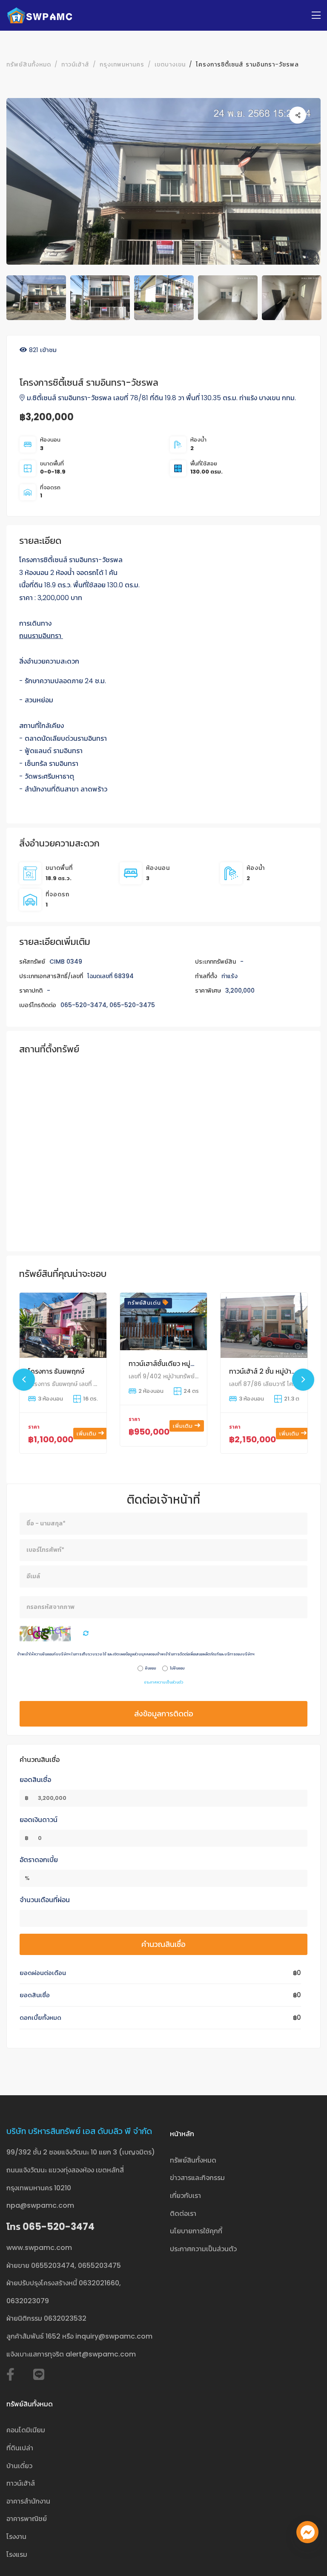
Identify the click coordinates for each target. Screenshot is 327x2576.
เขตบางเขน (170, 64)
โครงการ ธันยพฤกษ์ (56, 1371)
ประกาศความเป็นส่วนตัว (164, 1682)
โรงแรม (17, 2554)
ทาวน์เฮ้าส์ (75, 64)
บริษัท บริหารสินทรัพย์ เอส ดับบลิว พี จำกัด (79, 2131)
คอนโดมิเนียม (26, 2430)
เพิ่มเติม (87, 1434)
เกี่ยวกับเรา (185, 2196)
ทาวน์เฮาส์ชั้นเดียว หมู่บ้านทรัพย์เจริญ (182, 1364)
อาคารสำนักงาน (28, 2501)
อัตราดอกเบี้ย (39, 1860)
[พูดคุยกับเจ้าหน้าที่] (307, 2532)
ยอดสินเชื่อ (35, 1780)
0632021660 (99, 2283)
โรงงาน (16, 2537)
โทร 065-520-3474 (50, 2227)
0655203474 (53, 2266)
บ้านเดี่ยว (19, 2466)
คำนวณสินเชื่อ (163, 1944)
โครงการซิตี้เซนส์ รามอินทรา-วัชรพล (247, 64)
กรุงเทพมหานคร (122, 64)
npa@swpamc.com (40, 2205)
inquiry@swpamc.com (114, 2336)
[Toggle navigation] (316, 16)
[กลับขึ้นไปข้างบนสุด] (307, 2556)
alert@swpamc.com (101, 2354)
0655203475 (99, 2266)
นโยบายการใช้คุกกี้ (196, 2231)
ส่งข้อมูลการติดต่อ (164, 1714)
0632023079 (28, 2301)
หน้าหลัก (182, 2134)
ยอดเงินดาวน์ (39, 1820)
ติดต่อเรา (183, 2214)
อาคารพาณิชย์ (27, 2519)
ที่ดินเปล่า (20, 2448)
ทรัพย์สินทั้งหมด (29, 64)
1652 (53, 2336)
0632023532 (65, 2318)
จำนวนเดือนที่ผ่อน (45, 1900)
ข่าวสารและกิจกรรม (197, 2178)
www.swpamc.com (39, 2248)
